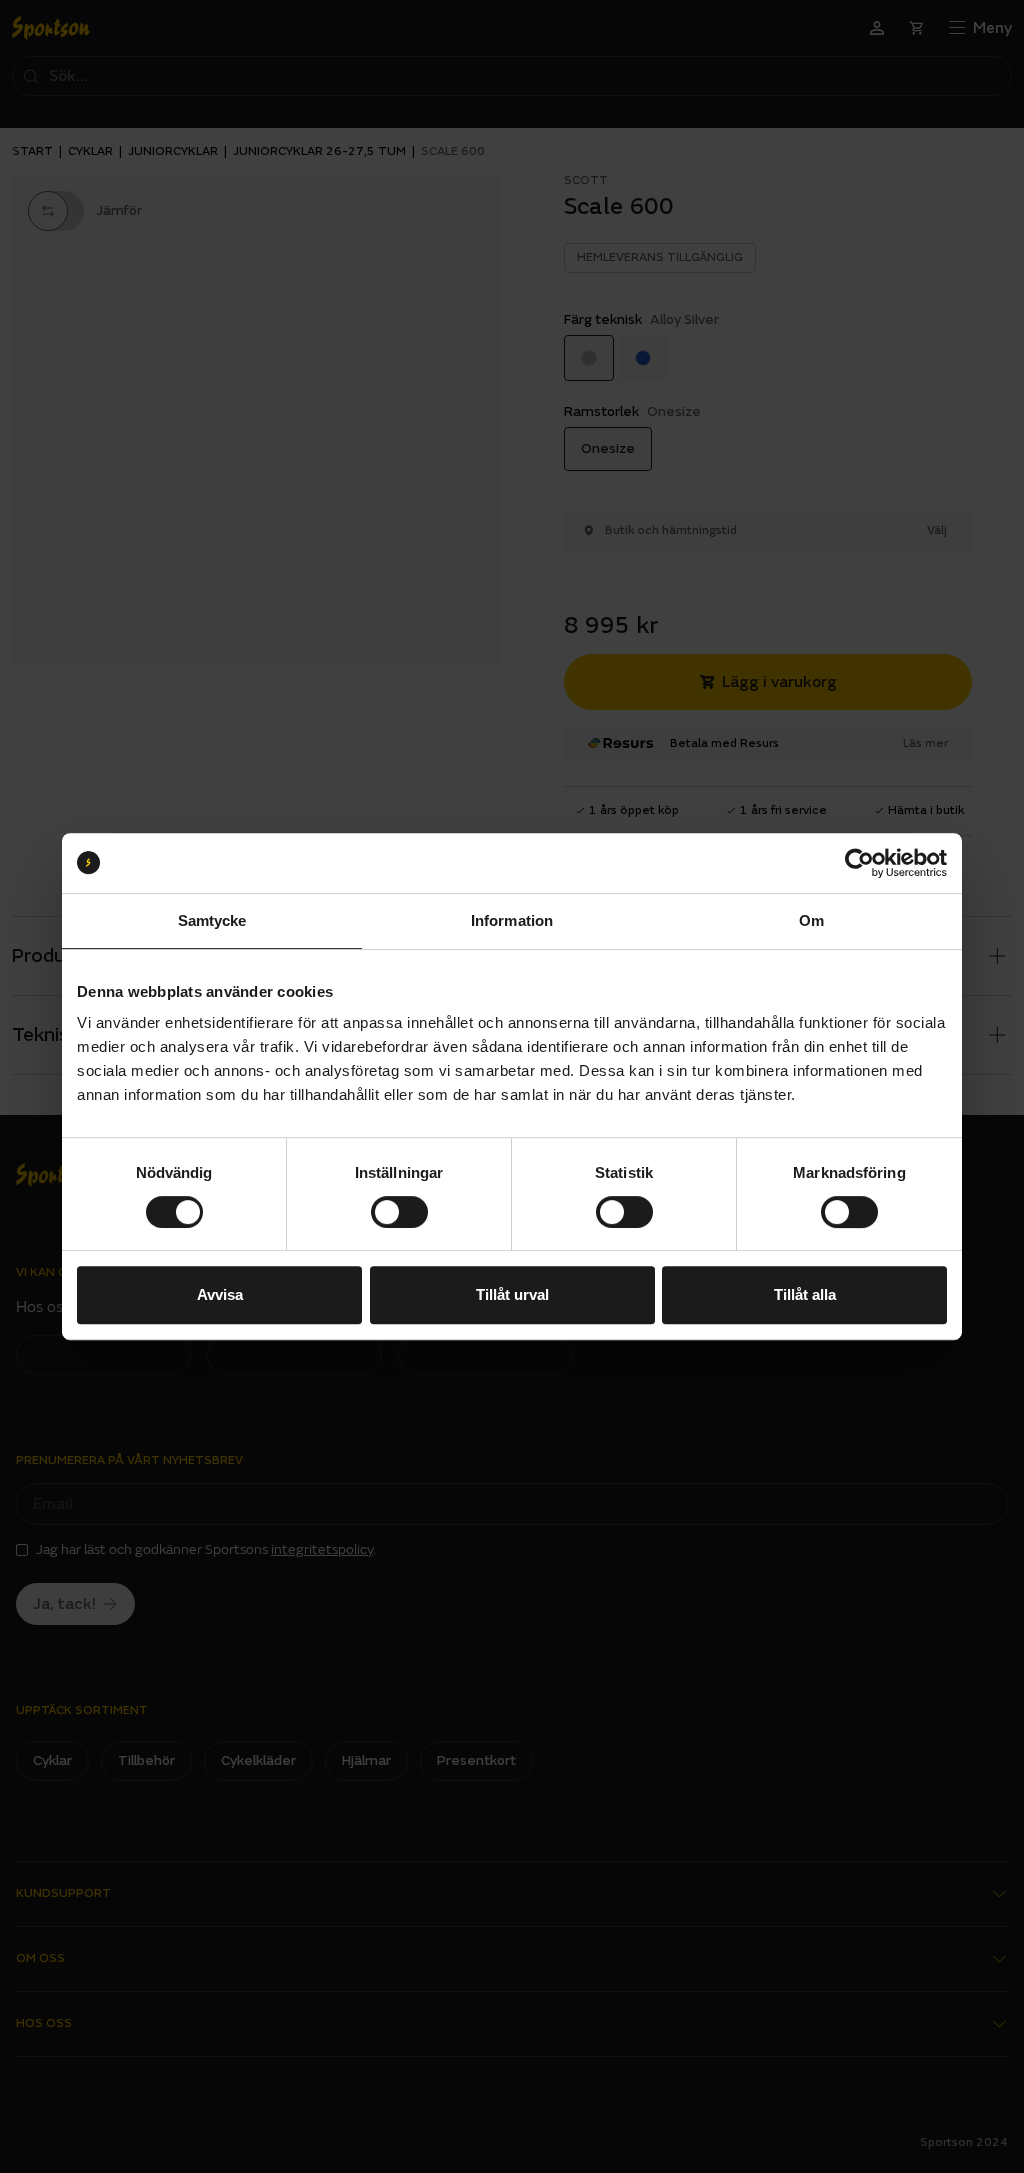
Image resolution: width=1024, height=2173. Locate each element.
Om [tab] (811, 920)
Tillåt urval (512, 1294)
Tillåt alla (805, 1294)
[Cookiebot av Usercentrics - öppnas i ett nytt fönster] (859, 863)
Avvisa (220, 1294)
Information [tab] (512, 920)
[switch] (399, 1212)
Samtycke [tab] (212, 920)
